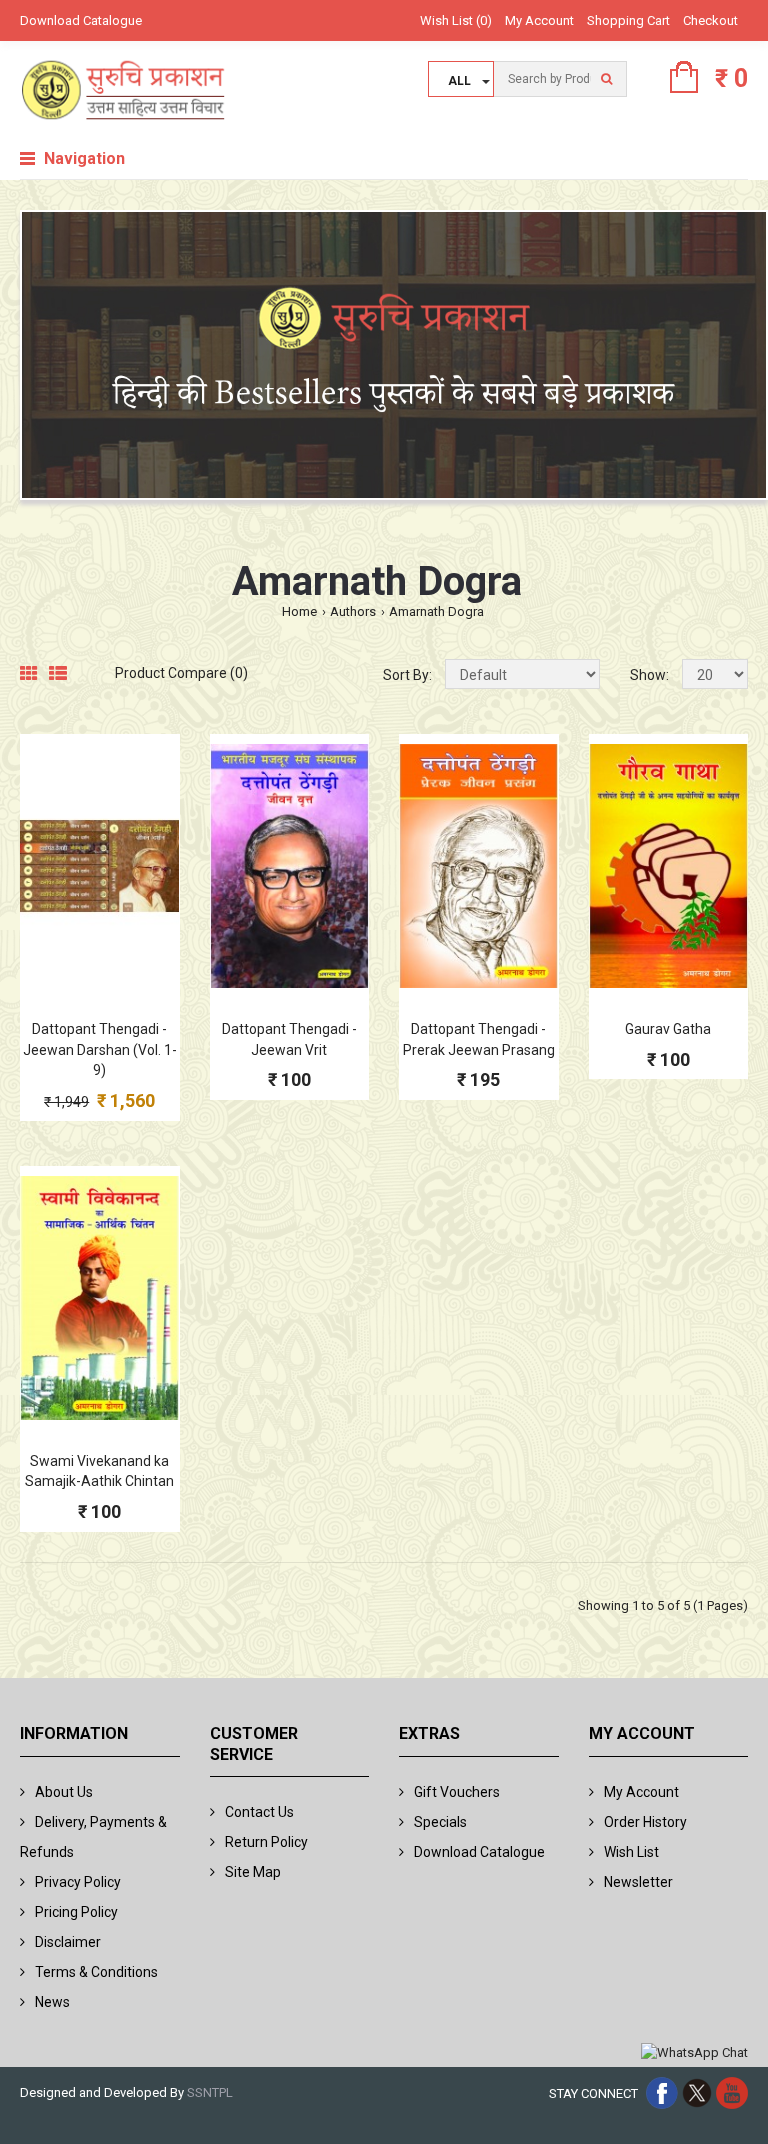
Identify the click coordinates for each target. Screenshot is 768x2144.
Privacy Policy (78, 1882)
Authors (353, 611)
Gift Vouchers (457, 1792)
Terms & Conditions (96, 1972)
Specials (440, 1822)
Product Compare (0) (181, 673)
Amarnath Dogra (436, 611)
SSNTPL (210, 2092)
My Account (539, 20)
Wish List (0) (456, 20)
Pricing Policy (76, 1912)
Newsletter (638, 1882)
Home (299, 611)
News (52, 2002)
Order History (645, 1822)
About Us (64, 1792)
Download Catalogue (81, 20)
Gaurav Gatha (668, 1029)
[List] (58, 674)
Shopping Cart (628, 20)
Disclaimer (68, 1942)
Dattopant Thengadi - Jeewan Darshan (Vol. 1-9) (100, 1050)
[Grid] (29, 674)
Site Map (253, 1872)
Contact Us (259, 1812)
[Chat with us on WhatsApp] (694, 2053)
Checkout (710, 20)
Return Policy (266, 1842)
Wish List (631, 1852)
